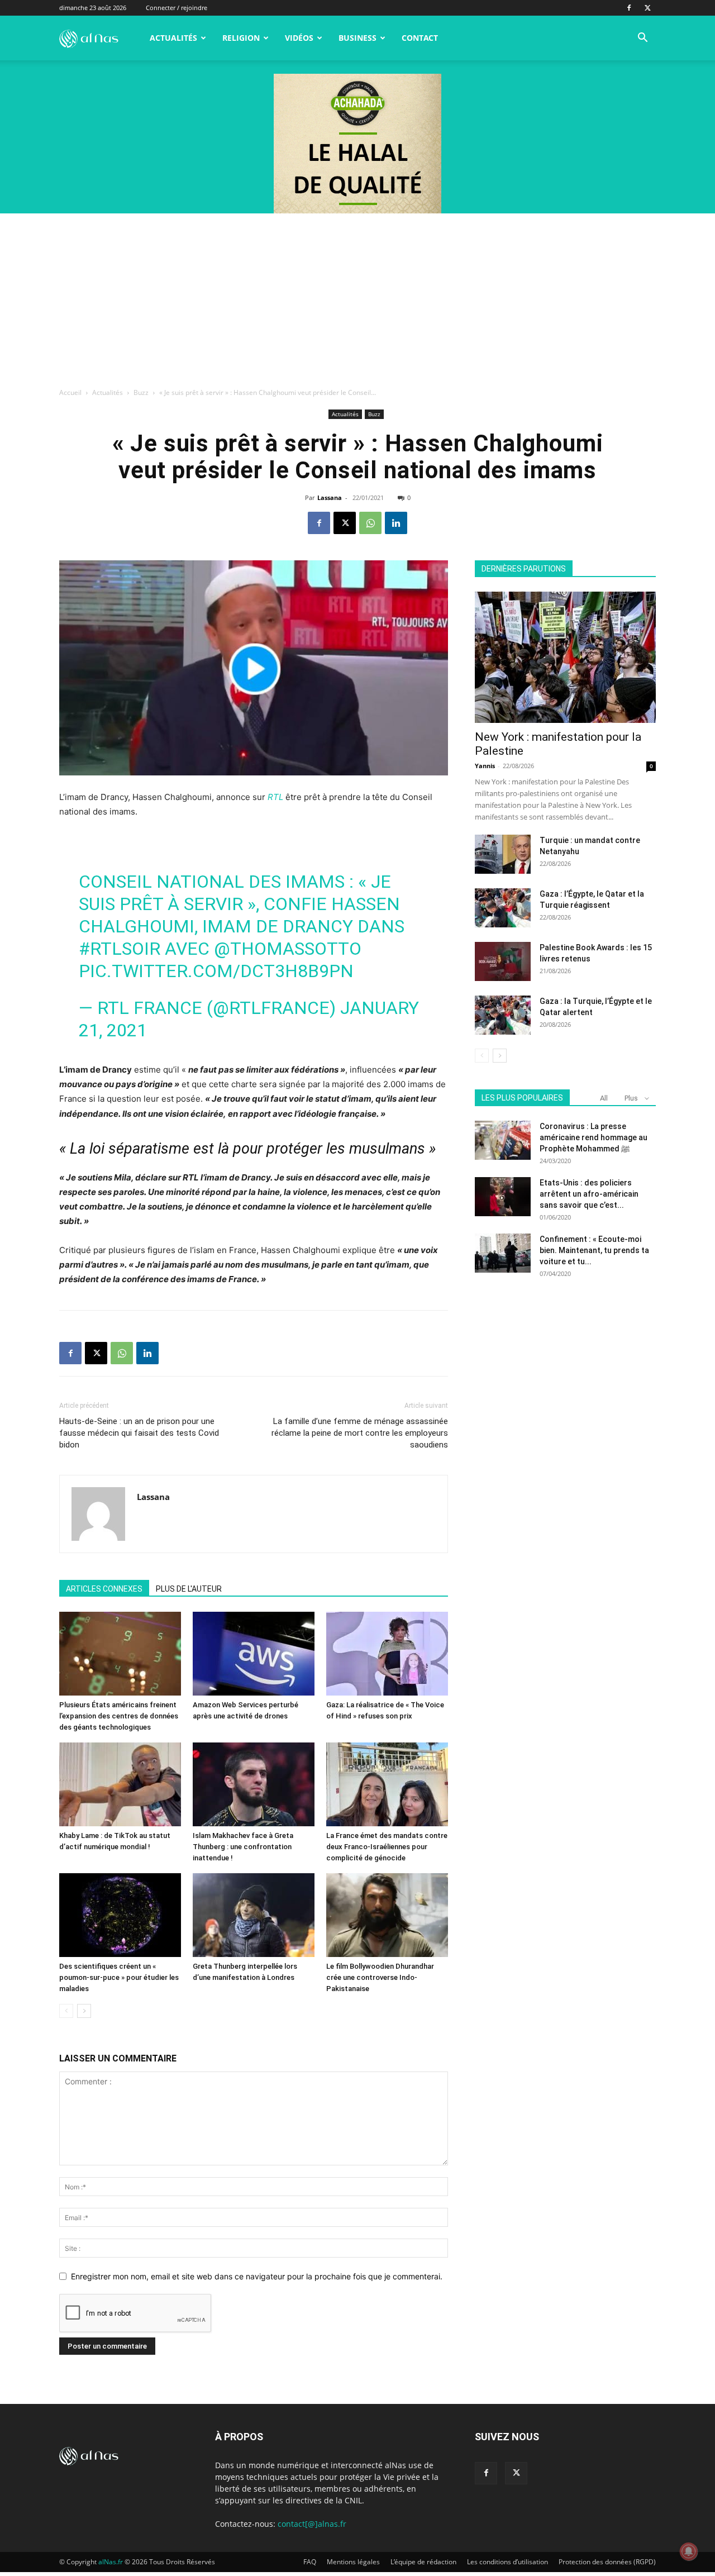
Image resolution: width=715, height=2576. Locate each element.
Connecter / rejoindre (177, 8)
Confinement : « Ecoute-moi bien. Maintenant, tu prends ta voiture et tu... (594, 1250)
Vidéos (299, 38)
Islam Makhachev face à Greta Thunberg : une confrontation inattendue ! (243, 1847)
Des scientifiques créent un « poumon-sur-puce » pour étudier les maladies (119, 1977)
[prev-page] (66, 2011)
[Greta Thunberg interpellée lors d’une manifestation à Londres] (254, 1915)
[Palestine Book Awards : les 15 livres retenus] (503, 961)
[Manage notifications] (689, 2551)
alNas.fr (111, 2562)
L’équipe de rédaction (423, 2562)
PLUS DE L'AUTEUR (189, 1589)
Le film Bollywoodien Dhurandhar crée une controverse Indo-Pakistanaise (380, 1977)
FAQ (310, 2562)
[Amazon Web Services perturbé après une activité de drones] (254, 1654)
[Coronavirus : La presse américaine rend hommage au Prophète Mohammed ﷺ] (503, 1140)
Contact (420, 38)
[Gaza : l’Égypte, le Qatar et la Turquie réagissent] (503, 908)
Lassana (330, 497)
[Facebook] (629, 8)
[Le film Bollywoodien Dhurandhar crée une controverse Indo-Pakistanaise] (387, 1915)
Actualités (173, 38)
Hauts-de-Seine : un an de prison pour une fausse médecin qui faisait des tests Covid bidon (139, 1433)
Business (357, 38)
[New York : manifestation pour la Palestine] (565, 657)
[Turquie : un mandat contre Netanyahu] (503, 854)
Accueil (70, 392)
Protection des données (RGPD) (607, 2562)
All (604, 1098)
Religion (241, 38)
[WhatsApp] (370, 523)
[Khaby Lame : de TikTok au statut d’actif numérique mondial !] (120, 1784)
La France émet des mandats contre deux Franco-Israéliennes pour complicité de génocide (387, 1847)
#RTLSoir (120, 949)
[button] (642, 39)
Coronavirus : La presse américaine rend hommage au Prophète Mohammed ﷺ (594, 1137)
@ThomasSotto (288, 949)
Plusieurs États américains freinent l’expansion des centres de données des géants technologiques (119, 1716)
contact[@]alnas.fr (312, 2524)
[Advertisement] (357, 297)
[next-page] (84, 2011)
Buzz (141, 392)
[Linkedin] (396, 523)
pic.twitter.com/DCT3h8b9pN (216, 971)
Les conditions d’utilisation (507, 2562)
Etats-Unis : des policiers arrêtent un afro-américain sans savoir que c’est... (589, 1194)
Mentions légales (353, 2562)
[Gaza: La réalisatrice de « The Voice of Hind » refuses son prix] (387, 1654)
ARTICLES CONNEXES (104, 1589)
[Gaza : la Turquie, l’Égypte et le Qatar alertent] (503, 1015)
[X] (647, 8)
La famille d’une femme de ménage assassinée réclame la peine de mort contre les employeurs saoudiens (360, 1433)
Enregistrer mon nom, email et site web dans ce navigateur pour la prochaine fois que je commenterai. (257, 2276)
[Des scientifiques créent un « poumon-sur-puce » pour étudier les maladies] (120, 1915)
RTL (275, 797)
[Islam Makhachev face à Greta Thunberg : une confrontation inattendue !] (254, 1784)
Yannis (485, 766)
